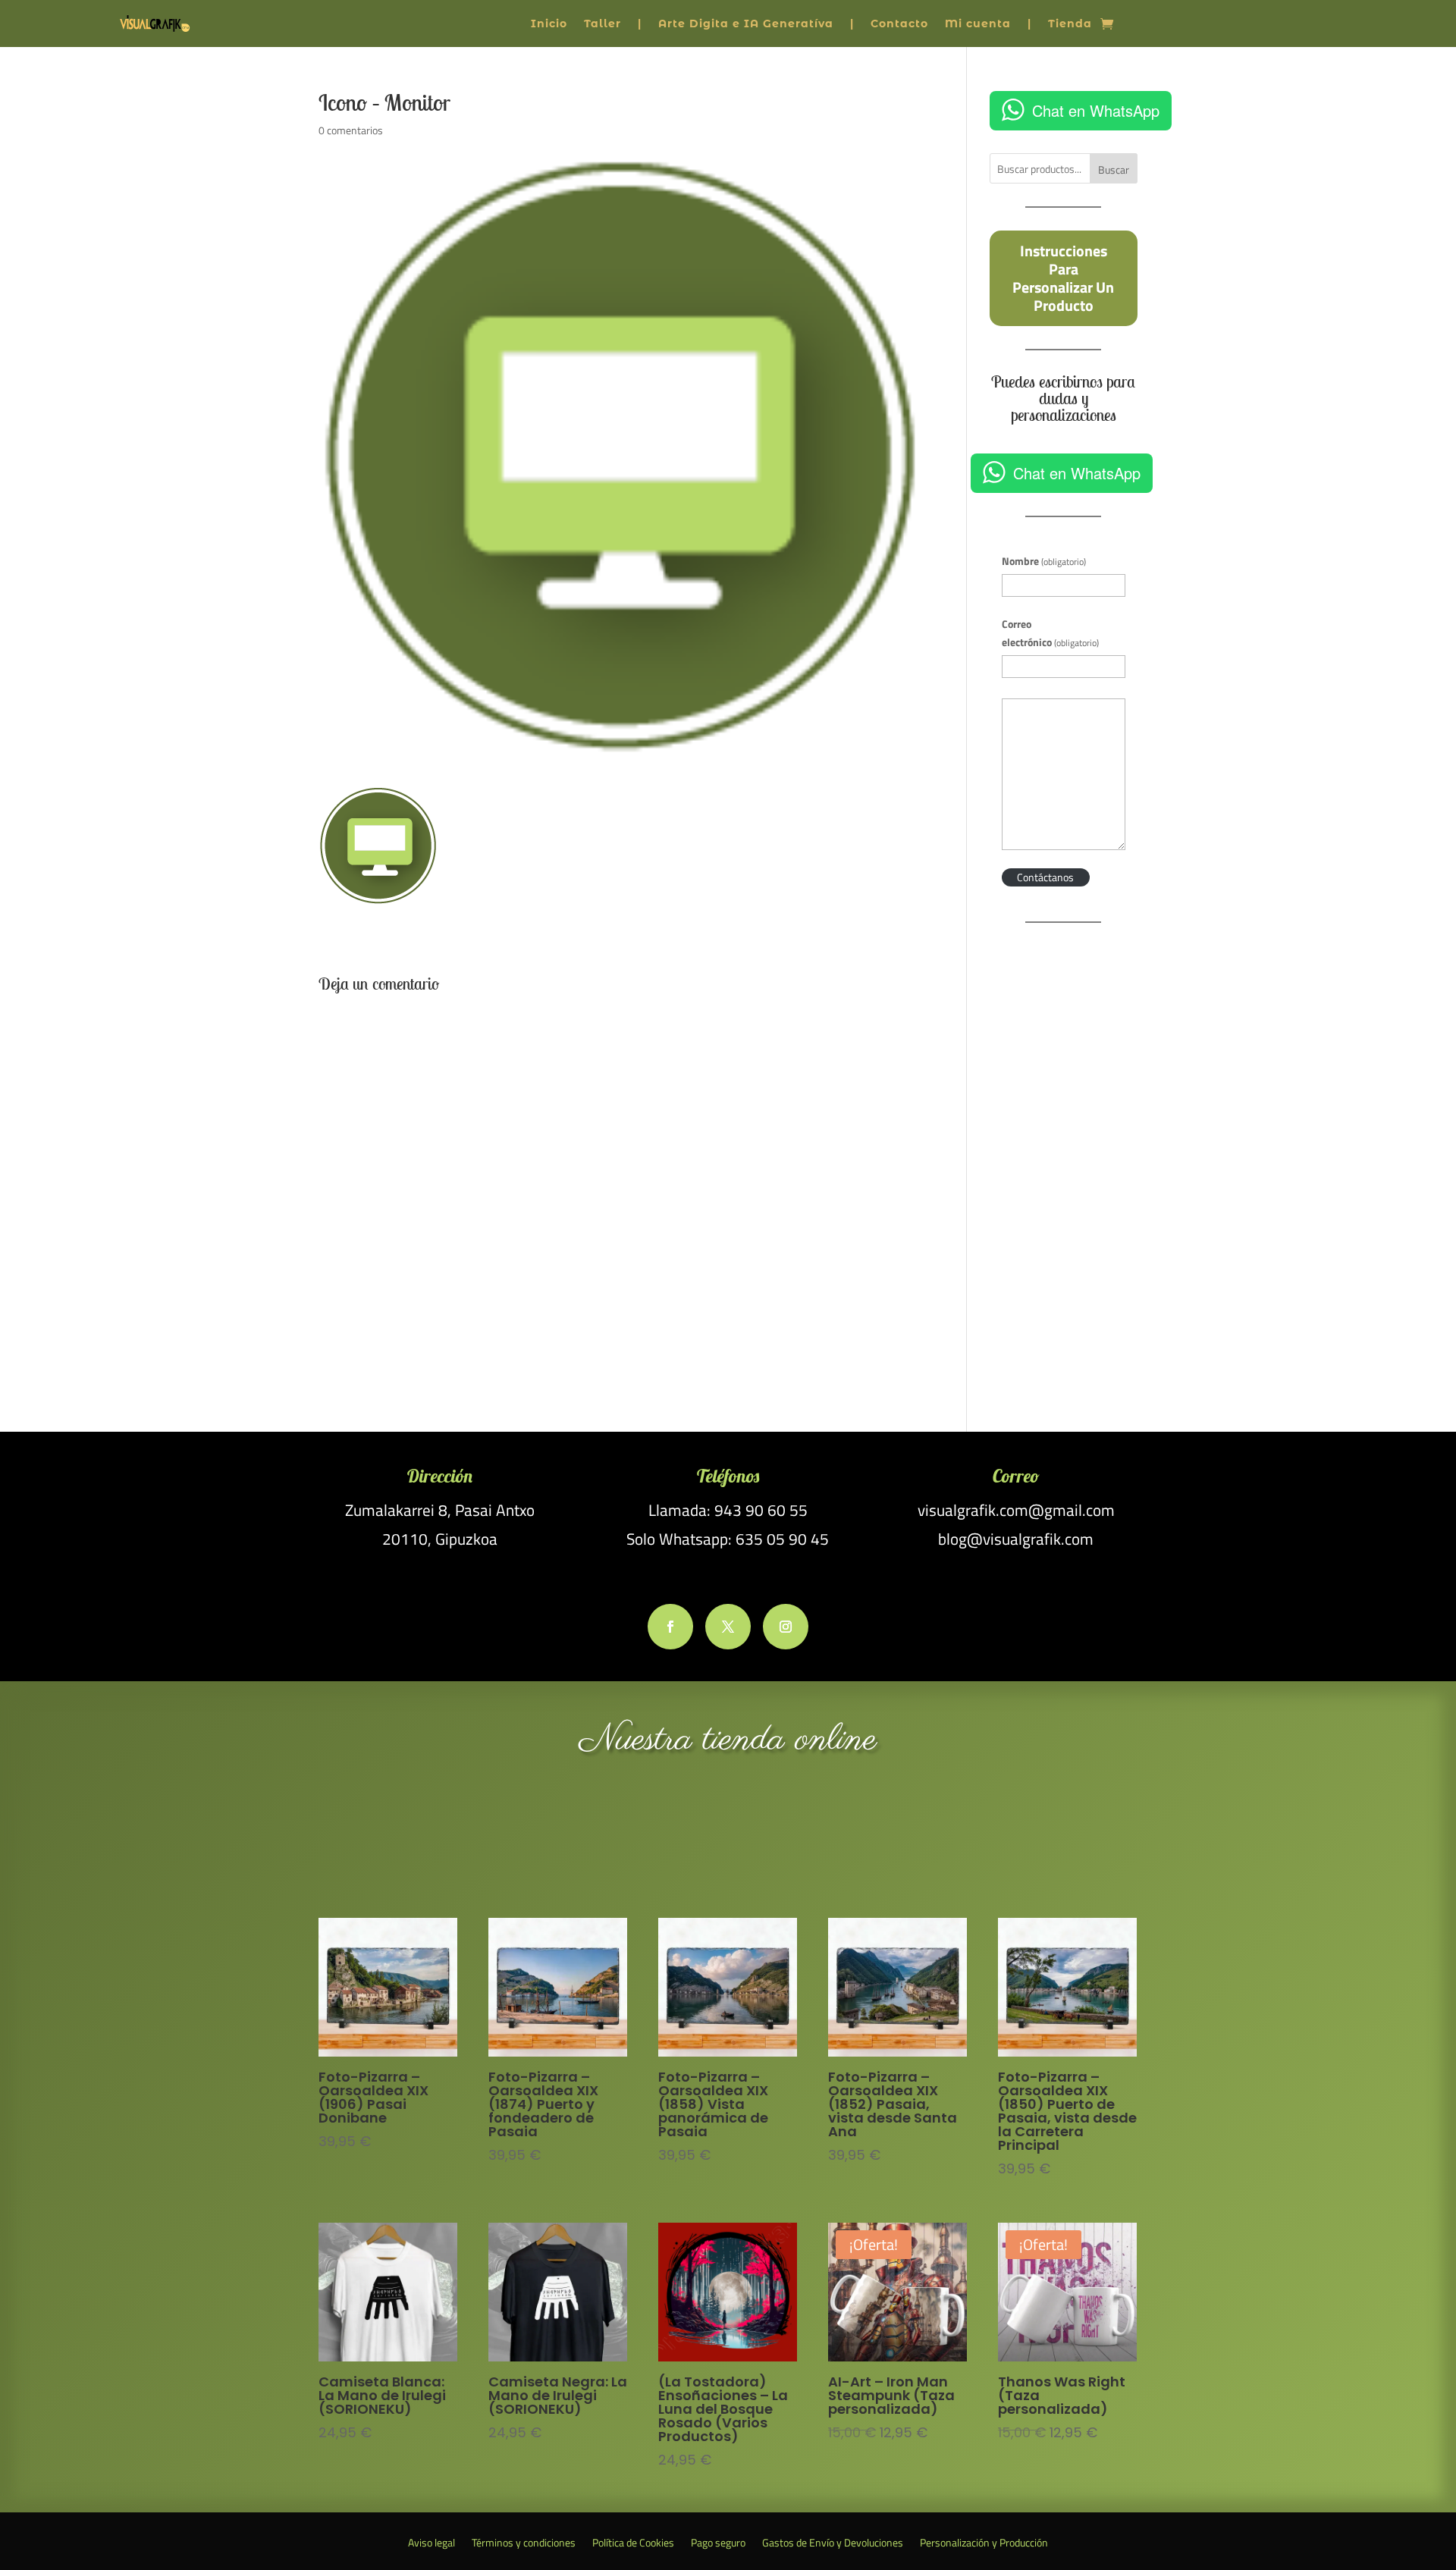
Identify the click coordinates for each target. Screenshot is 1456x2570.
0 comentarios (351, 130)
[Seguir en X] (728, 1627)
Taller (602, 24)
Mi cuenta (978, 24)
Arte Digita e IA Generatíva (746, 24)
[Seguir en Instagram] (786, 1627)
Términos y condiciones (524, 2544)
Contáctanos (1045, 877)
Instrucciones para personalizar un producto (1063, 278)
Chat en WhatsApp (1096, 110)
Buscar (1114, 169)
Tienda (1070, 24)
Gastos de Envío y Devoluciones (833, 2544)
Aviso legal (431, 2544)
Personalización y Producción (984, 2544)
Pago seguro (718, 2544)
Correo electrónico (1050, 633)
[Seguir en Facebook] (670, 1627)
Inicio (549, 24)
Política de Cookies (633, 2544)
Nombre (1044, 561)
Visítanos (728, 1838)
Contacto (899, 24)
